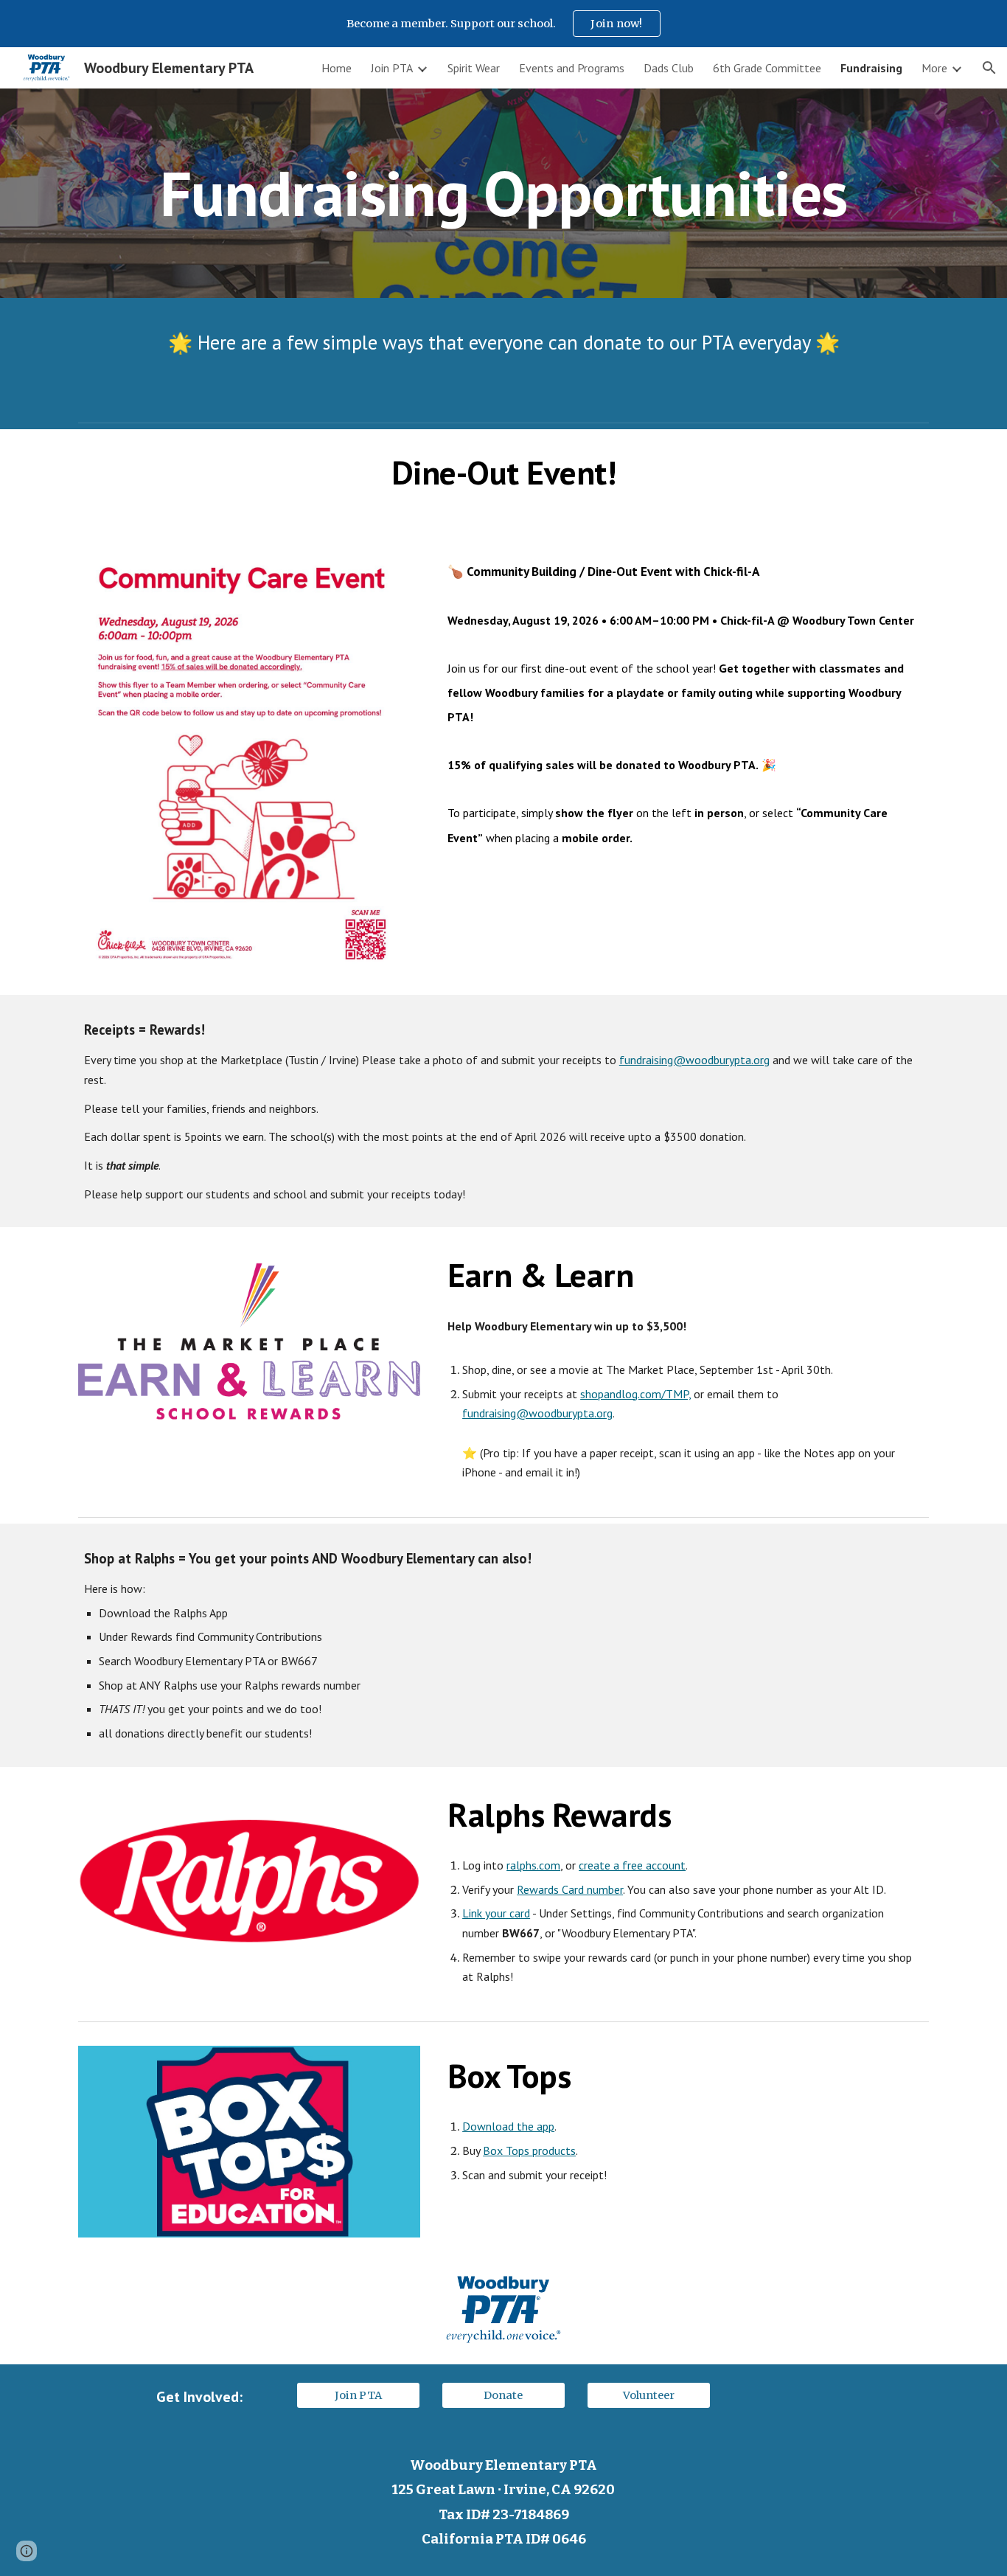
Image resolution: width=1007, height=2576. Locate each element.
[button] (989, 68)
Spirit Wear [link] (474, 68)
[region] (503, 24)
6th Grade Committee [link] (767, 68)
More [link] (934, 68)
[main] (503, 193)
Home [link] (337, 68)
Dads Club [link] (669, 68)
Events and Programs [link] (572, 68)
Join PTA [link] (392, 68)
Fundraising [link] (871, 68)
